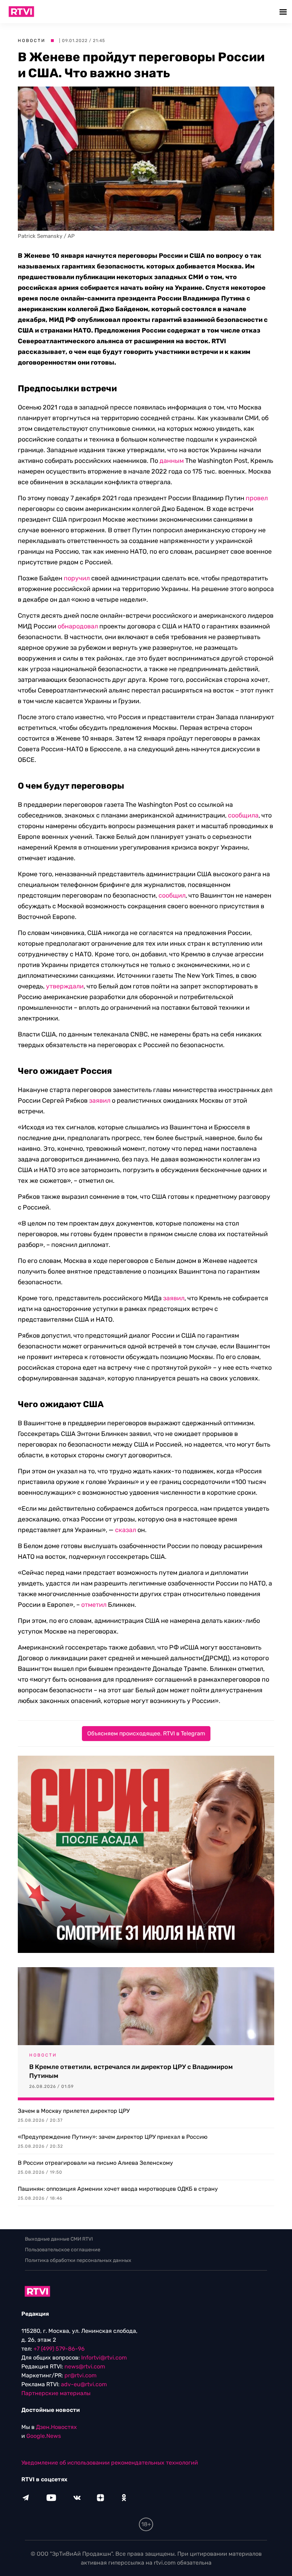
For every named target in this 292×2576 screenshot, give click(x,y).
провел (257, 498)
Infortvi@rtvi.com (104, 2358)
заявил (100, 1101)
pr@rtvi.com (80, 2375)
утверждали (65, 986)
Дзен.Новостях (56, 2427)
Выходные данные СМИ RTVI (59, 2239)
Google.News (44, 2436)
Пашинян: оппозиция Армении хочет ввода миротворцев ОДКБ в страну (118, 2189)
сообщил (172, 895)
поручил (77, 578)
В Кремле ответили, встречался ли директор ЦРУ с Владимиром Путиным (131, 2071)
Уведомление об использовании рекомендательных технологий (110, 2463)
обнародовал (78, 626)
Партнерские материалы (56, 2393)
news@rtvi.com (85, 2366)
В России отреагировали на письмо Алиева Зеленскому (95, 2163)
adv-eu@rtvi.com (84, 2384)
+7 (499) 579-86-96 (59, 2349)
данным (172, 461)
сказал (126, 1530)
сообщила (243, 815)
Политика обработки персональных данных (78, 2260)
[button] (284, 12)
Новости (32, 41)
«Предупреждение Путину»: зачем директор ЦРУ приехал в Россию (113, 2137)
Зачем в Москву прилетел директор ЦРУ (74, 2111)
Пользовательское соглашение (63, 2250)
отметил (94, 1605)
